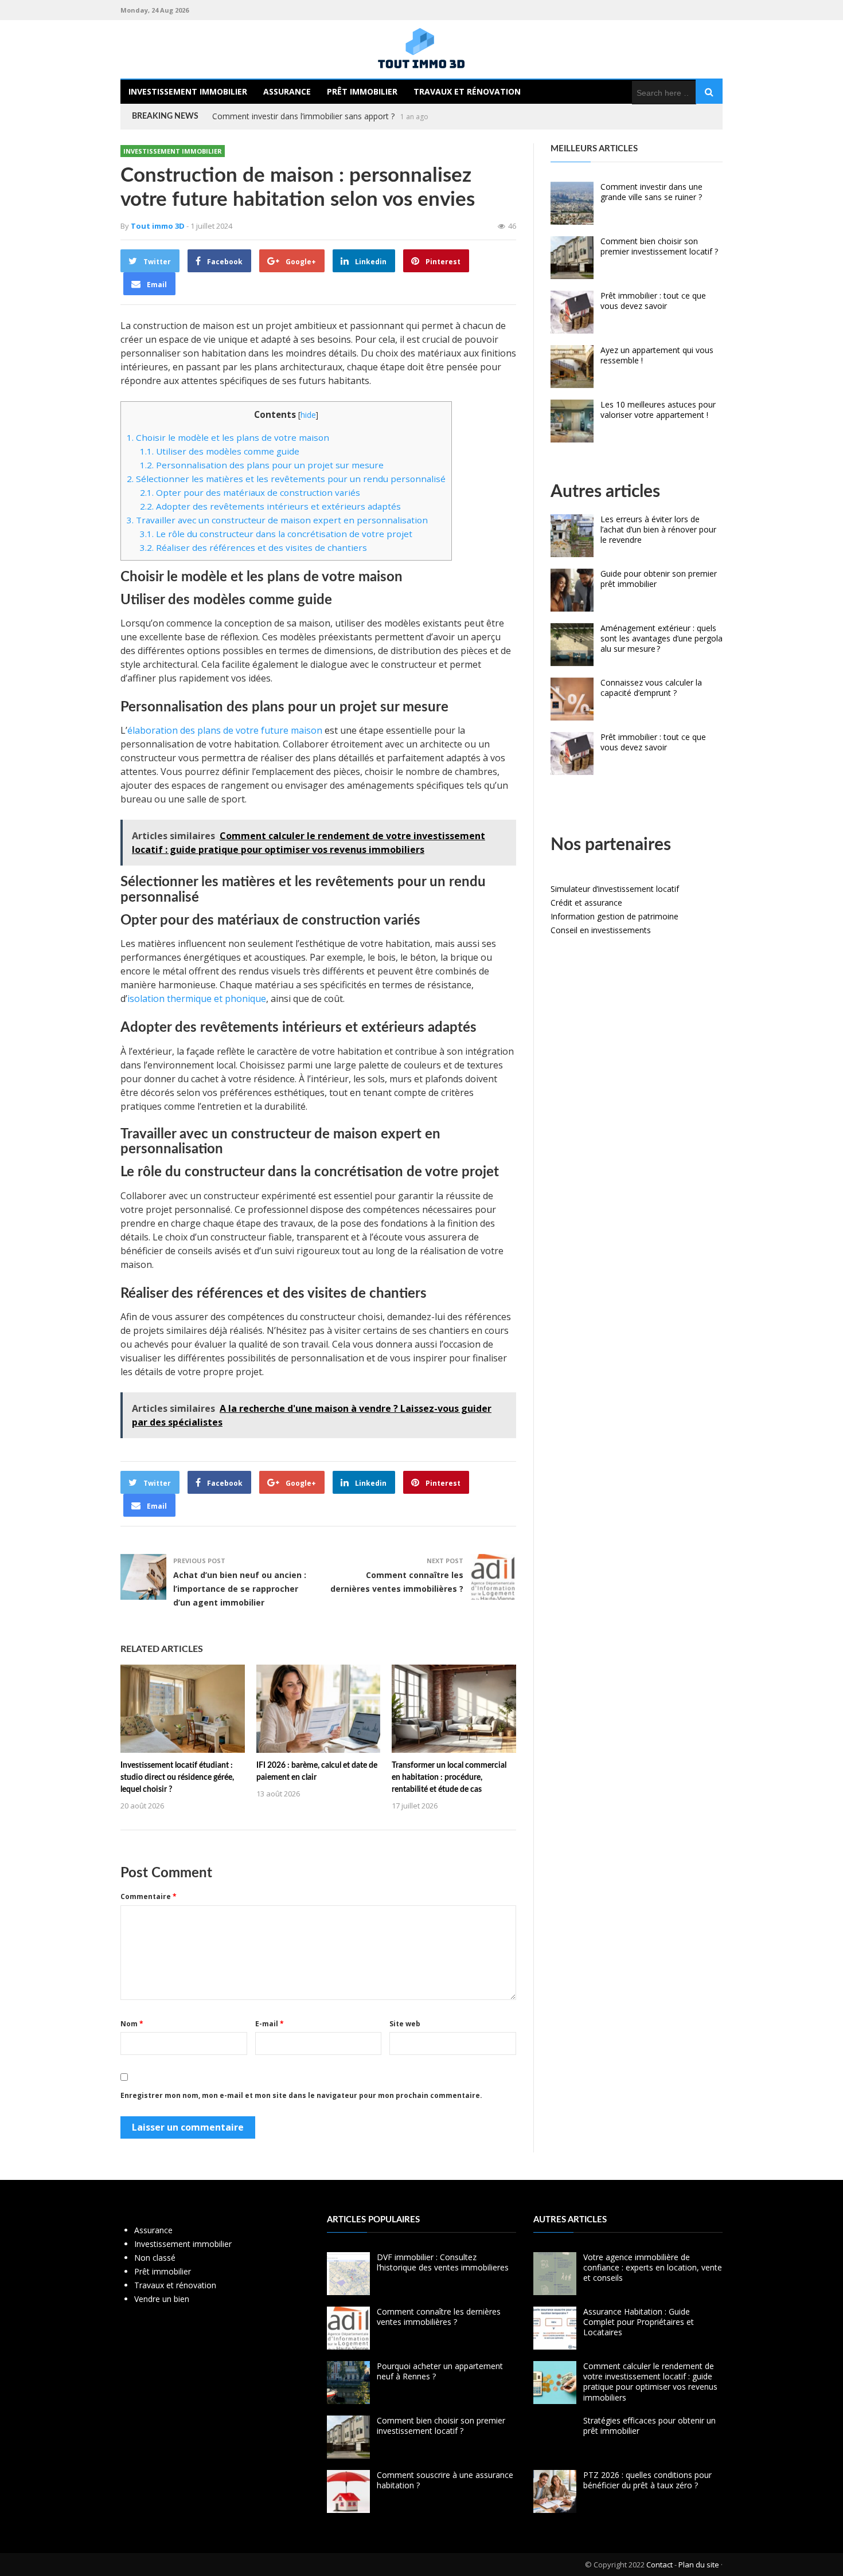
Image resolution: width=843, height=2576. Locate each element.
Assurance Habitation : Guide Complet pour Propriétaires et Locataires (639, 2322)
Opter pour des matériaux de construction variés (250, 492)
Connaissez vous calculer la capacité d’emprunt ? (302, 116)
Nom (132, 2024)
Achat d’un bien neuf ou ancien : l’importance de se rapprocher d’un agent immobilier (240, 1589)
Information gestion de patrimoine (614, 916)
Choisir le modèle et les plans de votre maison (228, 437)
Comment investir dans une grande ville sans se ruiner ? (651, 192)
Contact (659, 2565)
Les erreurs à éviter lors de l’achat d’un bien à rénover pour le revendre (658, 529)
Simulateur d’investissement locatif (615, 889)
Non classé (155, 2258)
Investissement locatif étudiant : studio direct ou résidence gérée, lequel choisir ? (177, 1778)
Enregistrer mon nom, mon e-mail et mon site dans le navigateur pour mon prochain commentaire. (301, 2095)
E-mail (270, 2024)
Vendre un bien (162, 2299)
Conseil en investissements (601, 930)
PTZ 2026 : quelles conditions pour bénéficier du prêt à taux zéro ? (647, 2480)
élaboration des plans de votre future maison (225, 730)
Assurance (287, 91)
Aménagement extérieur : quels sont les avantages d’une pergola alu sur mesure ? (661, 638)
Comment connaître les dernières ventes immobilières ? (439, 2317)
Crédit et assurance (586, 903)
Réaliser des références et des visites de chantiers (253, 547)
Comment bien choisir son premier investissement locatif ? (659, 246)
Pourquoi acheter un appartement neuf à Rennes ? (440, 2371)
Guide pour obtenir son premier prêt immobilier (659, 579)
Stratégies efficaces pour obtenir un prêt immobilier (649, 2426)
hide (308, 415)
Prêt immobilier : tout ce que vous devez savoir (653, 301)
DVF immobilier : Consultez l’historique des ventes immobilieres (443, 2262)
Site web (405, 2024)
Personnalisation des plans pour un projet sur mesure (262, 465)
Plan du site (699, 2565)
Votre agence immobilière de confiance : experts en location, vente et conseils (653, 2267)
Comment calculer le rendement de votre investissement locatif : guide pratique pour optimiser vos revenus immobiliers (650, 2382)
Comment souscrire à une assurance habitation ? (445, 2480)
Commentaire (149, 1896)
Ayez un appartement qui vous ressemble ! (657, 355)
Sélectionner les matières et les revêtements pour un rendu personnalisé (286, 479)
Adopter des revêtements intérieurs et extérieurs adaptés (270, 506)
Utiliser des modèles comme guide (220, 451)
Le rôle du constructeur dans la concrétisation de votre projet (276, 534)
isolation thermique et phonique (197, 999)
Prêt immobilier (362, 91)
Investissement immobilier (188, 91)
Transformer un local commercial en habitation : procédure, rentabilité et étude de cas (449, 1778)
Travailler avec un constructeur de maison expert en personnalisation (277, 520)
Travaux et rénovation (467, 91)
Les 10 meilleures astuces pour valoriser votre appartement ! (658, 410)
